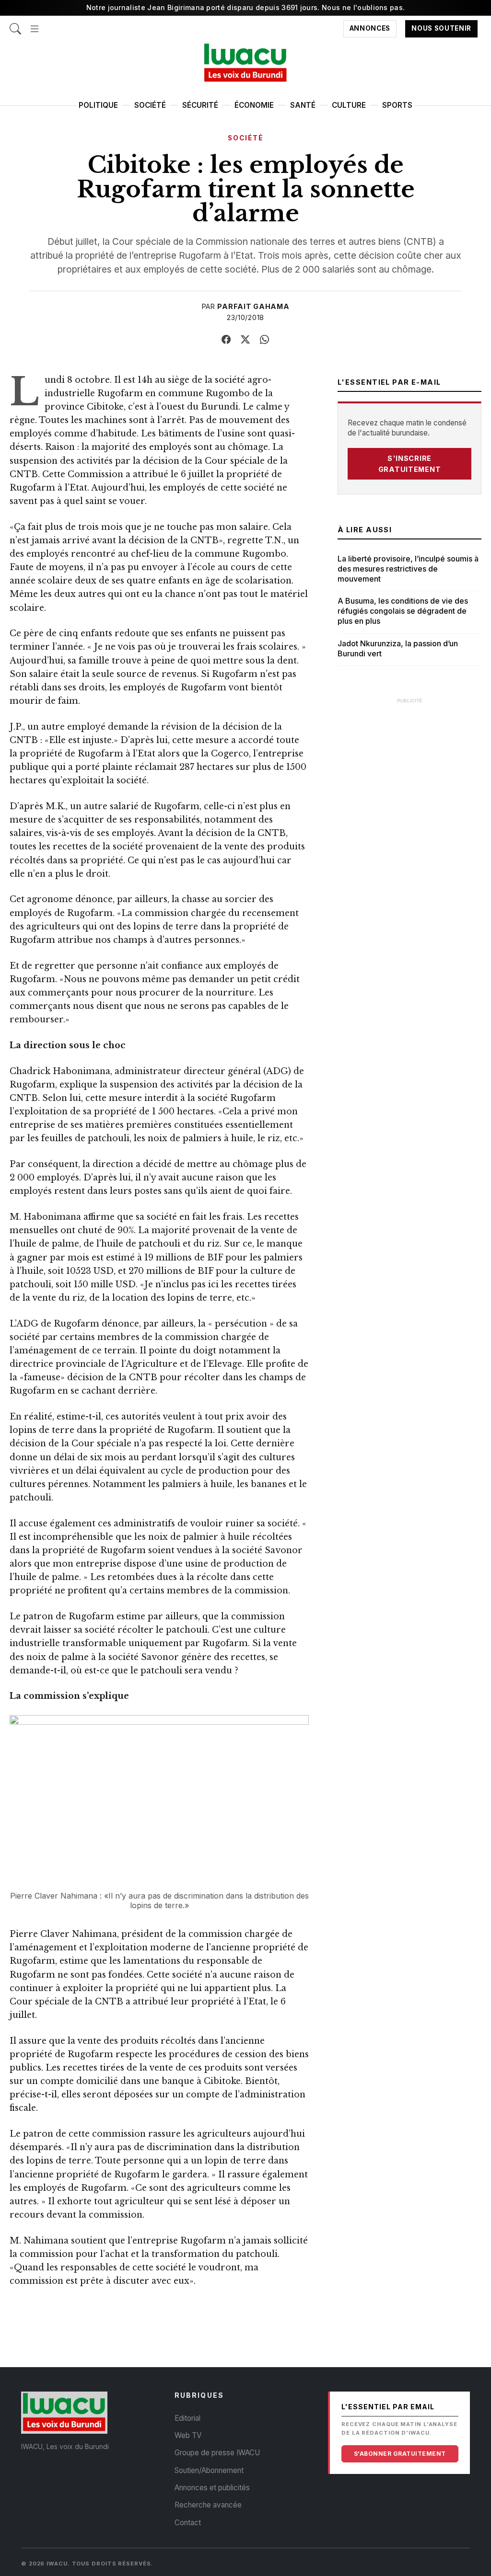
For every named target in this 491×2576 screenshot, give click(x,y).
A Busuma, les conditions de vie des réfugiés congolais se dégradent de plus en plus (403, 611)
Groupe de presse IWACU (217, 2453)
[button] (35, 24)
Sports (397, 105)
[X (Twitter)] (245, 340)
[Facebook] (226, 340)
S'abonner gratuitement (400, 2454)
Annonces (370, 29)
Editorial (187, 2418)
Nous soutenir (441, 29)
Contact (188, 2523)
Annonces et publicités (212, 2488)
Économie (254, 105)
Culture (349, 105)
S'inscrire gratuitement (410, 464)
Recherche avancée (208, 2505)
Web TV (188, 2435)
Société (150, 105)
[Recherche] (15, 24)
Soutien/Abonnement (209, 2470)
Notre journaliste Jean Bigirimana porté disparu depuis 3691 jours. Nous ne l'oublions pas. (246, 7)
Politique (98, 105)
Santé (303, 105)
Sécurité (200, 105)
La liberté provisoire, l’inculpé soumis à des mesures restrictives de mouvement (408, 569)
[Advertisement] (409, 769)
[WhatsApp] (265, 340)
